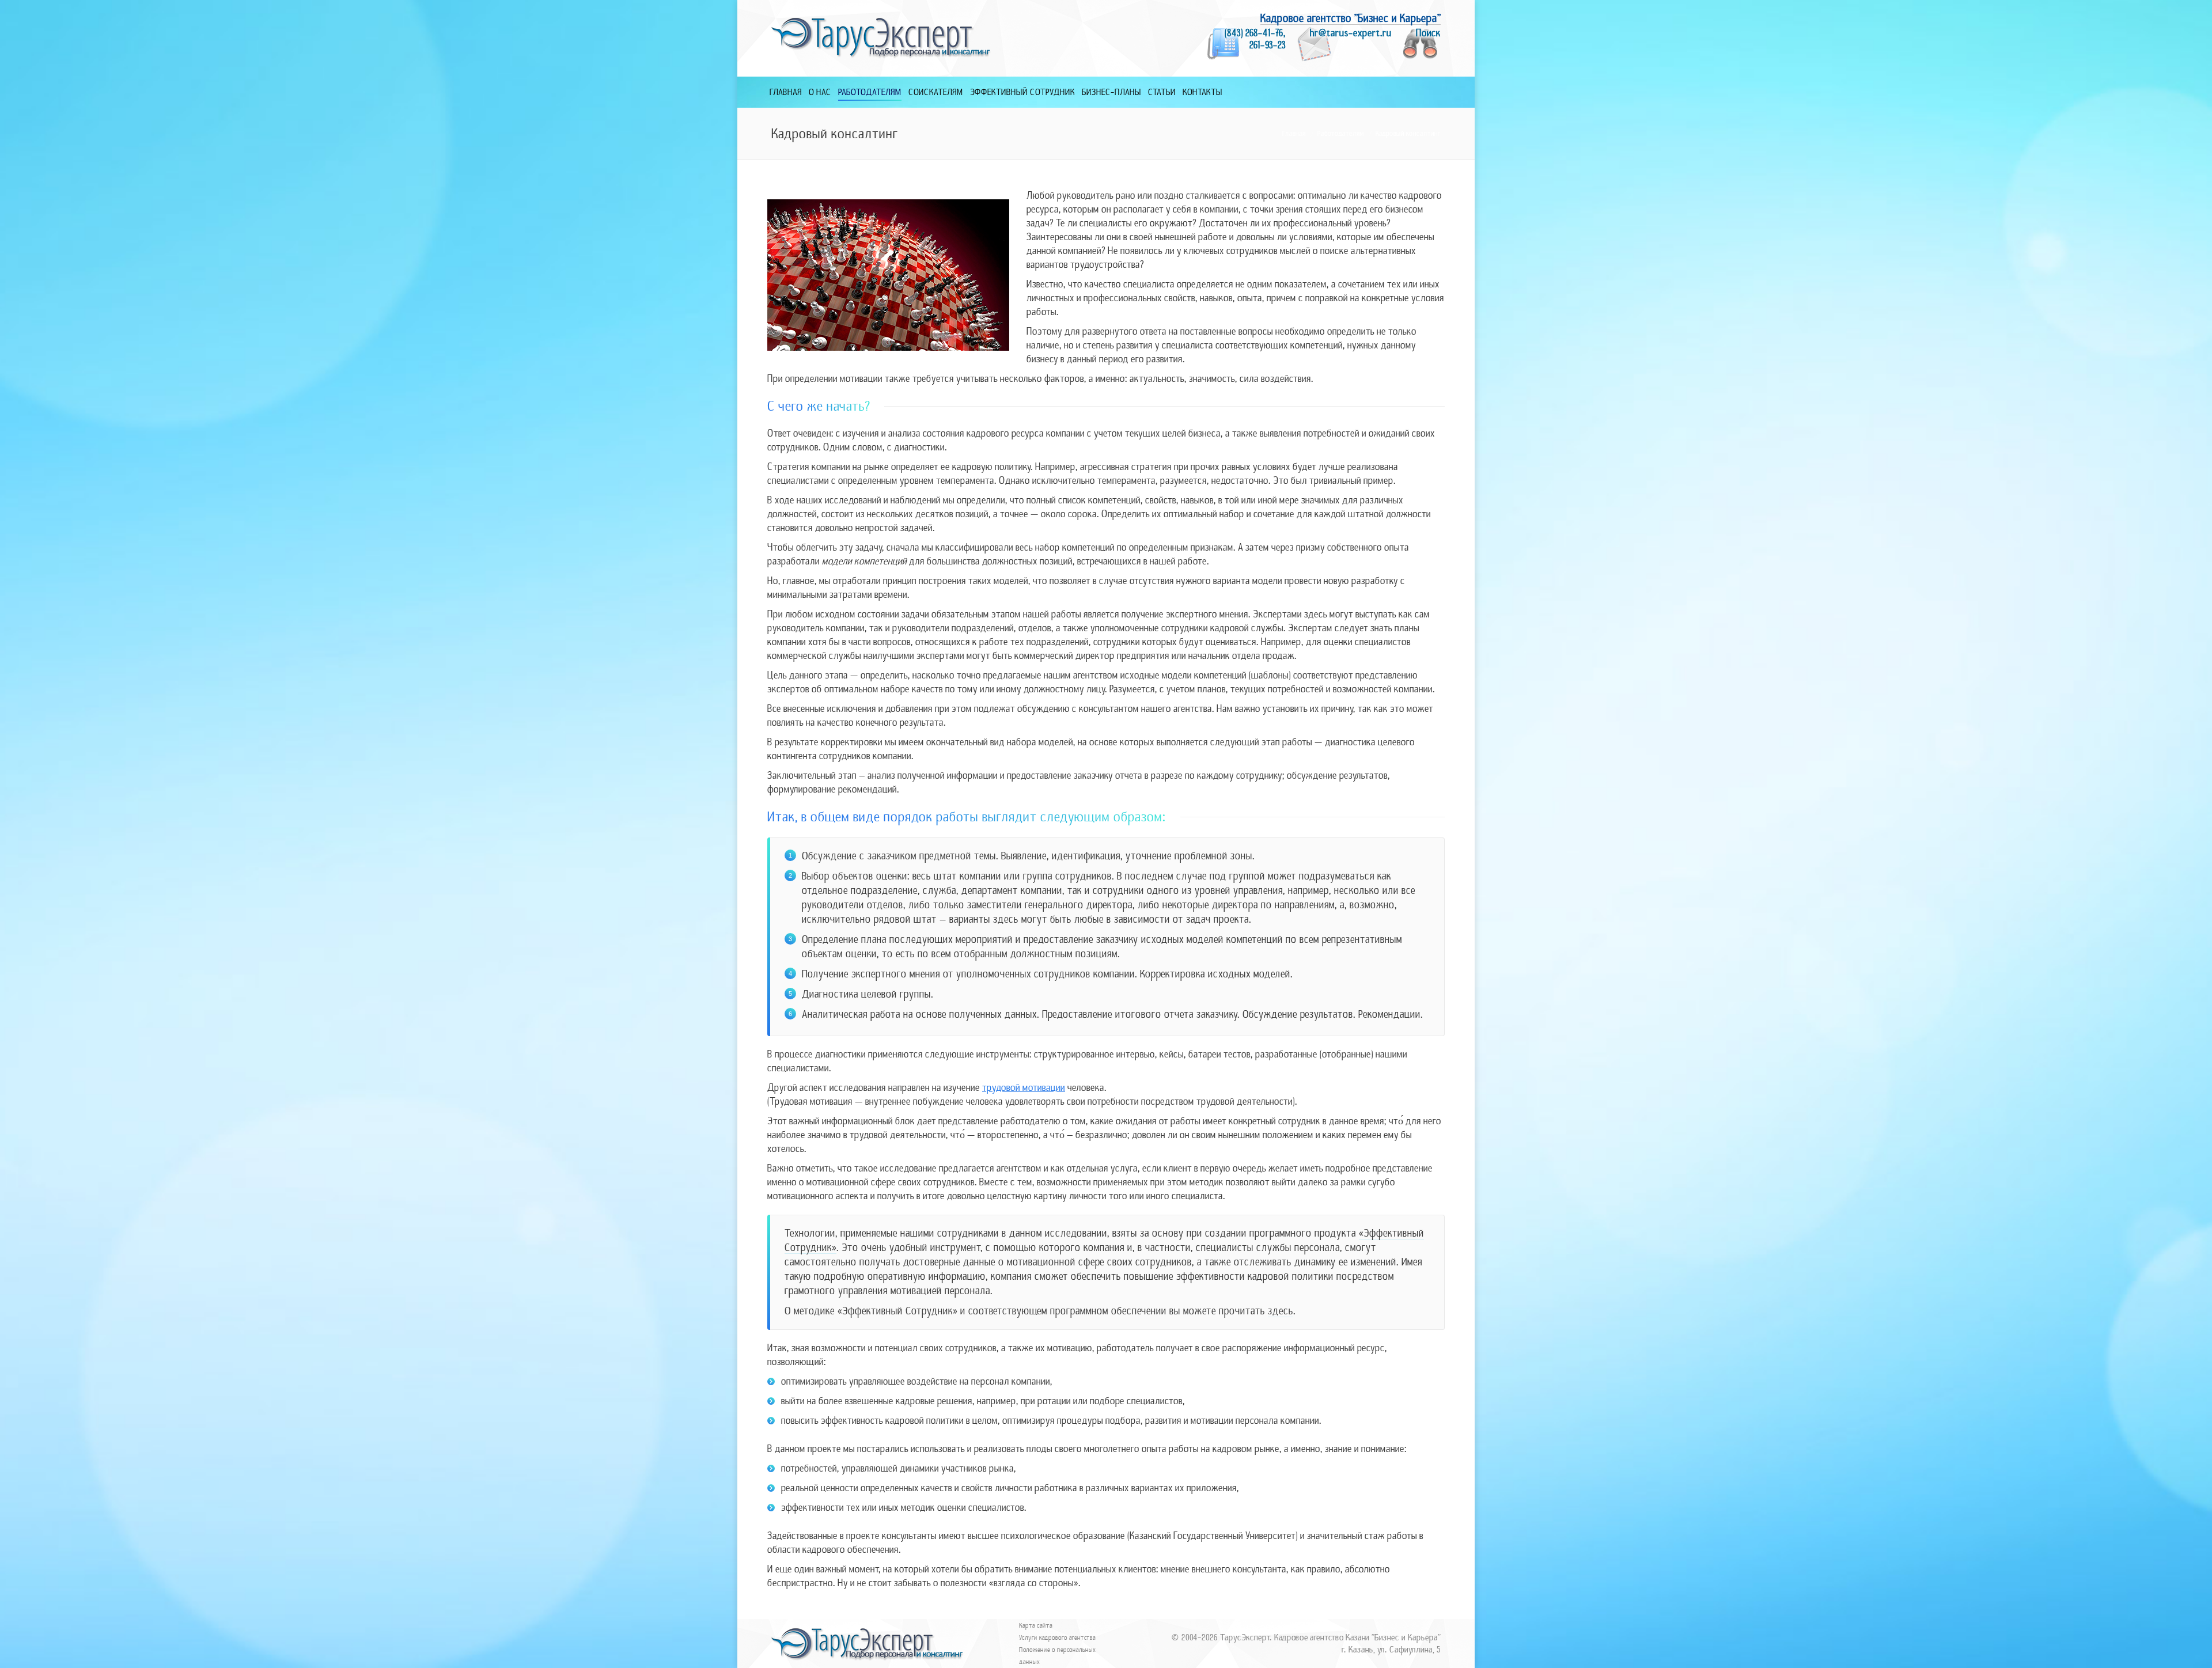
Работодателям (1341, 134)
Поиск (1428, 33)
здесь (1281, 1311)
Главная (1294, 134)
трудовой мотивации (1024, 1088)
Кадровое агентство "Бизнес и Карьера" (1351, 18)
